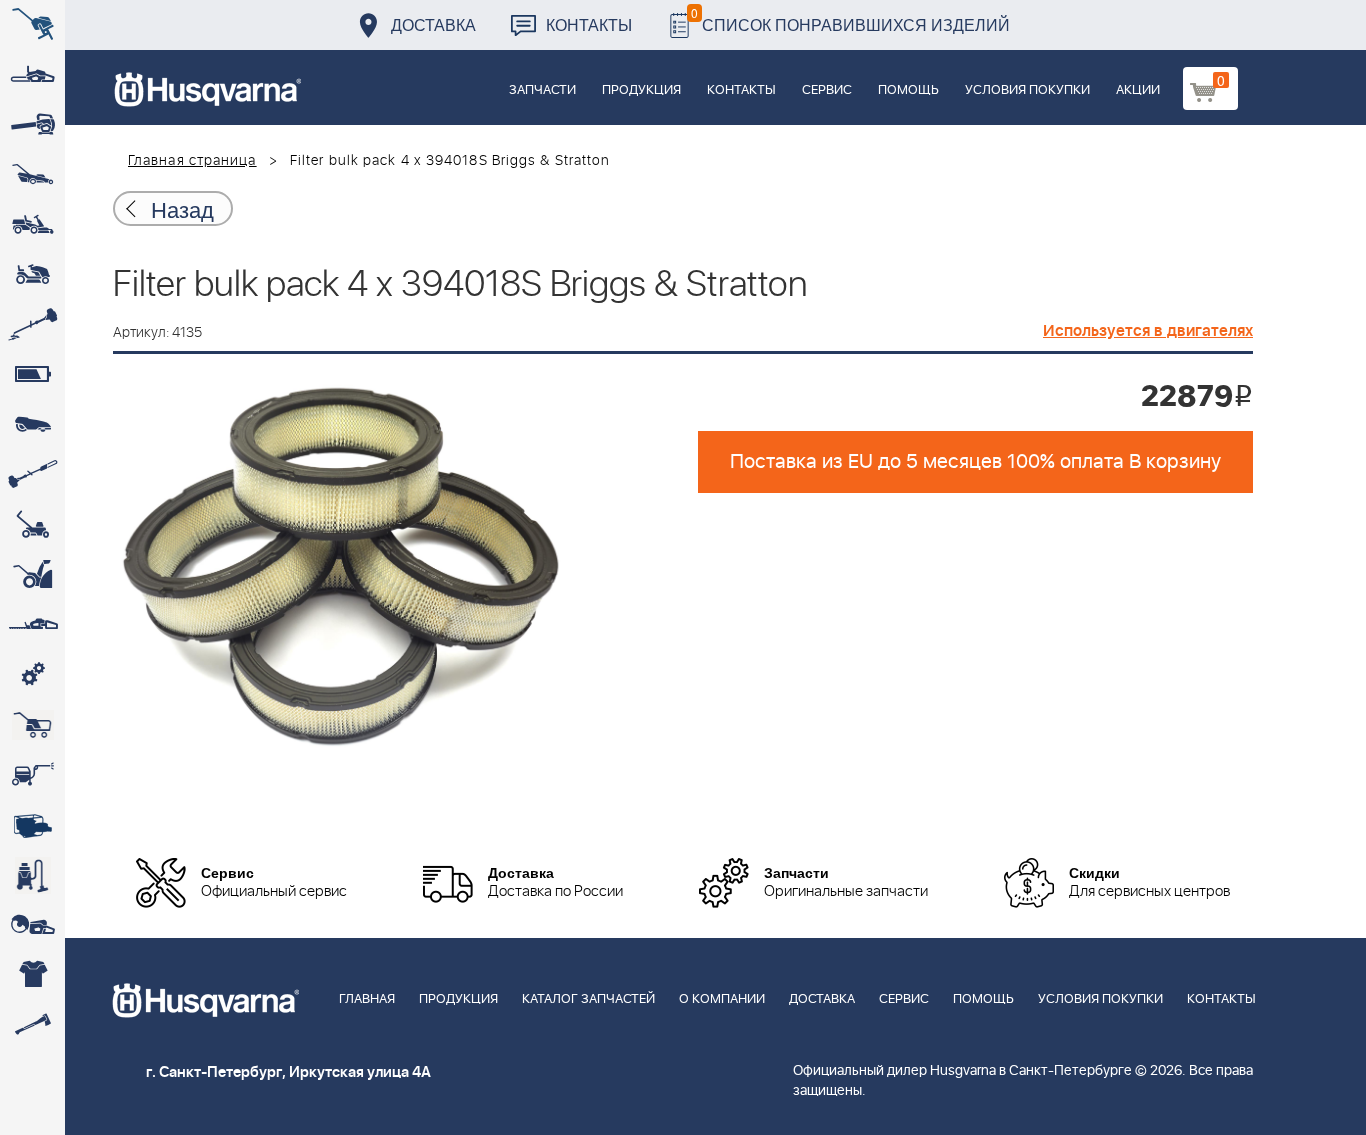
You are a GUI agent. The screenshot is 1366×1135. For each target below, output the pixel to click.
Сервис (827, 90)
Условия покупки (1027, 90)
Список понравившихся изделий (850, 19)
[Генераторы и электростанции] (32, 725)
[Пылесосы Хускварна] (32, 875)
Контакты (589, 24)
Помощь (908, 90)
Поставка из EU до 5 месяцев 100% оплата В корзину (975, 462)
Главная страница (192, 161)
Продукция (641, 90)
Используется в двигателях (1148, 331)
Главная (367, 999)
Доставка (433, 24)
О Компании (722, 999)
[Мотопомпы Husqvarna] (32, 825)
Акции (1138, 90)
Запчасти (542, 90)
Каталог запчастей (588, 999)
